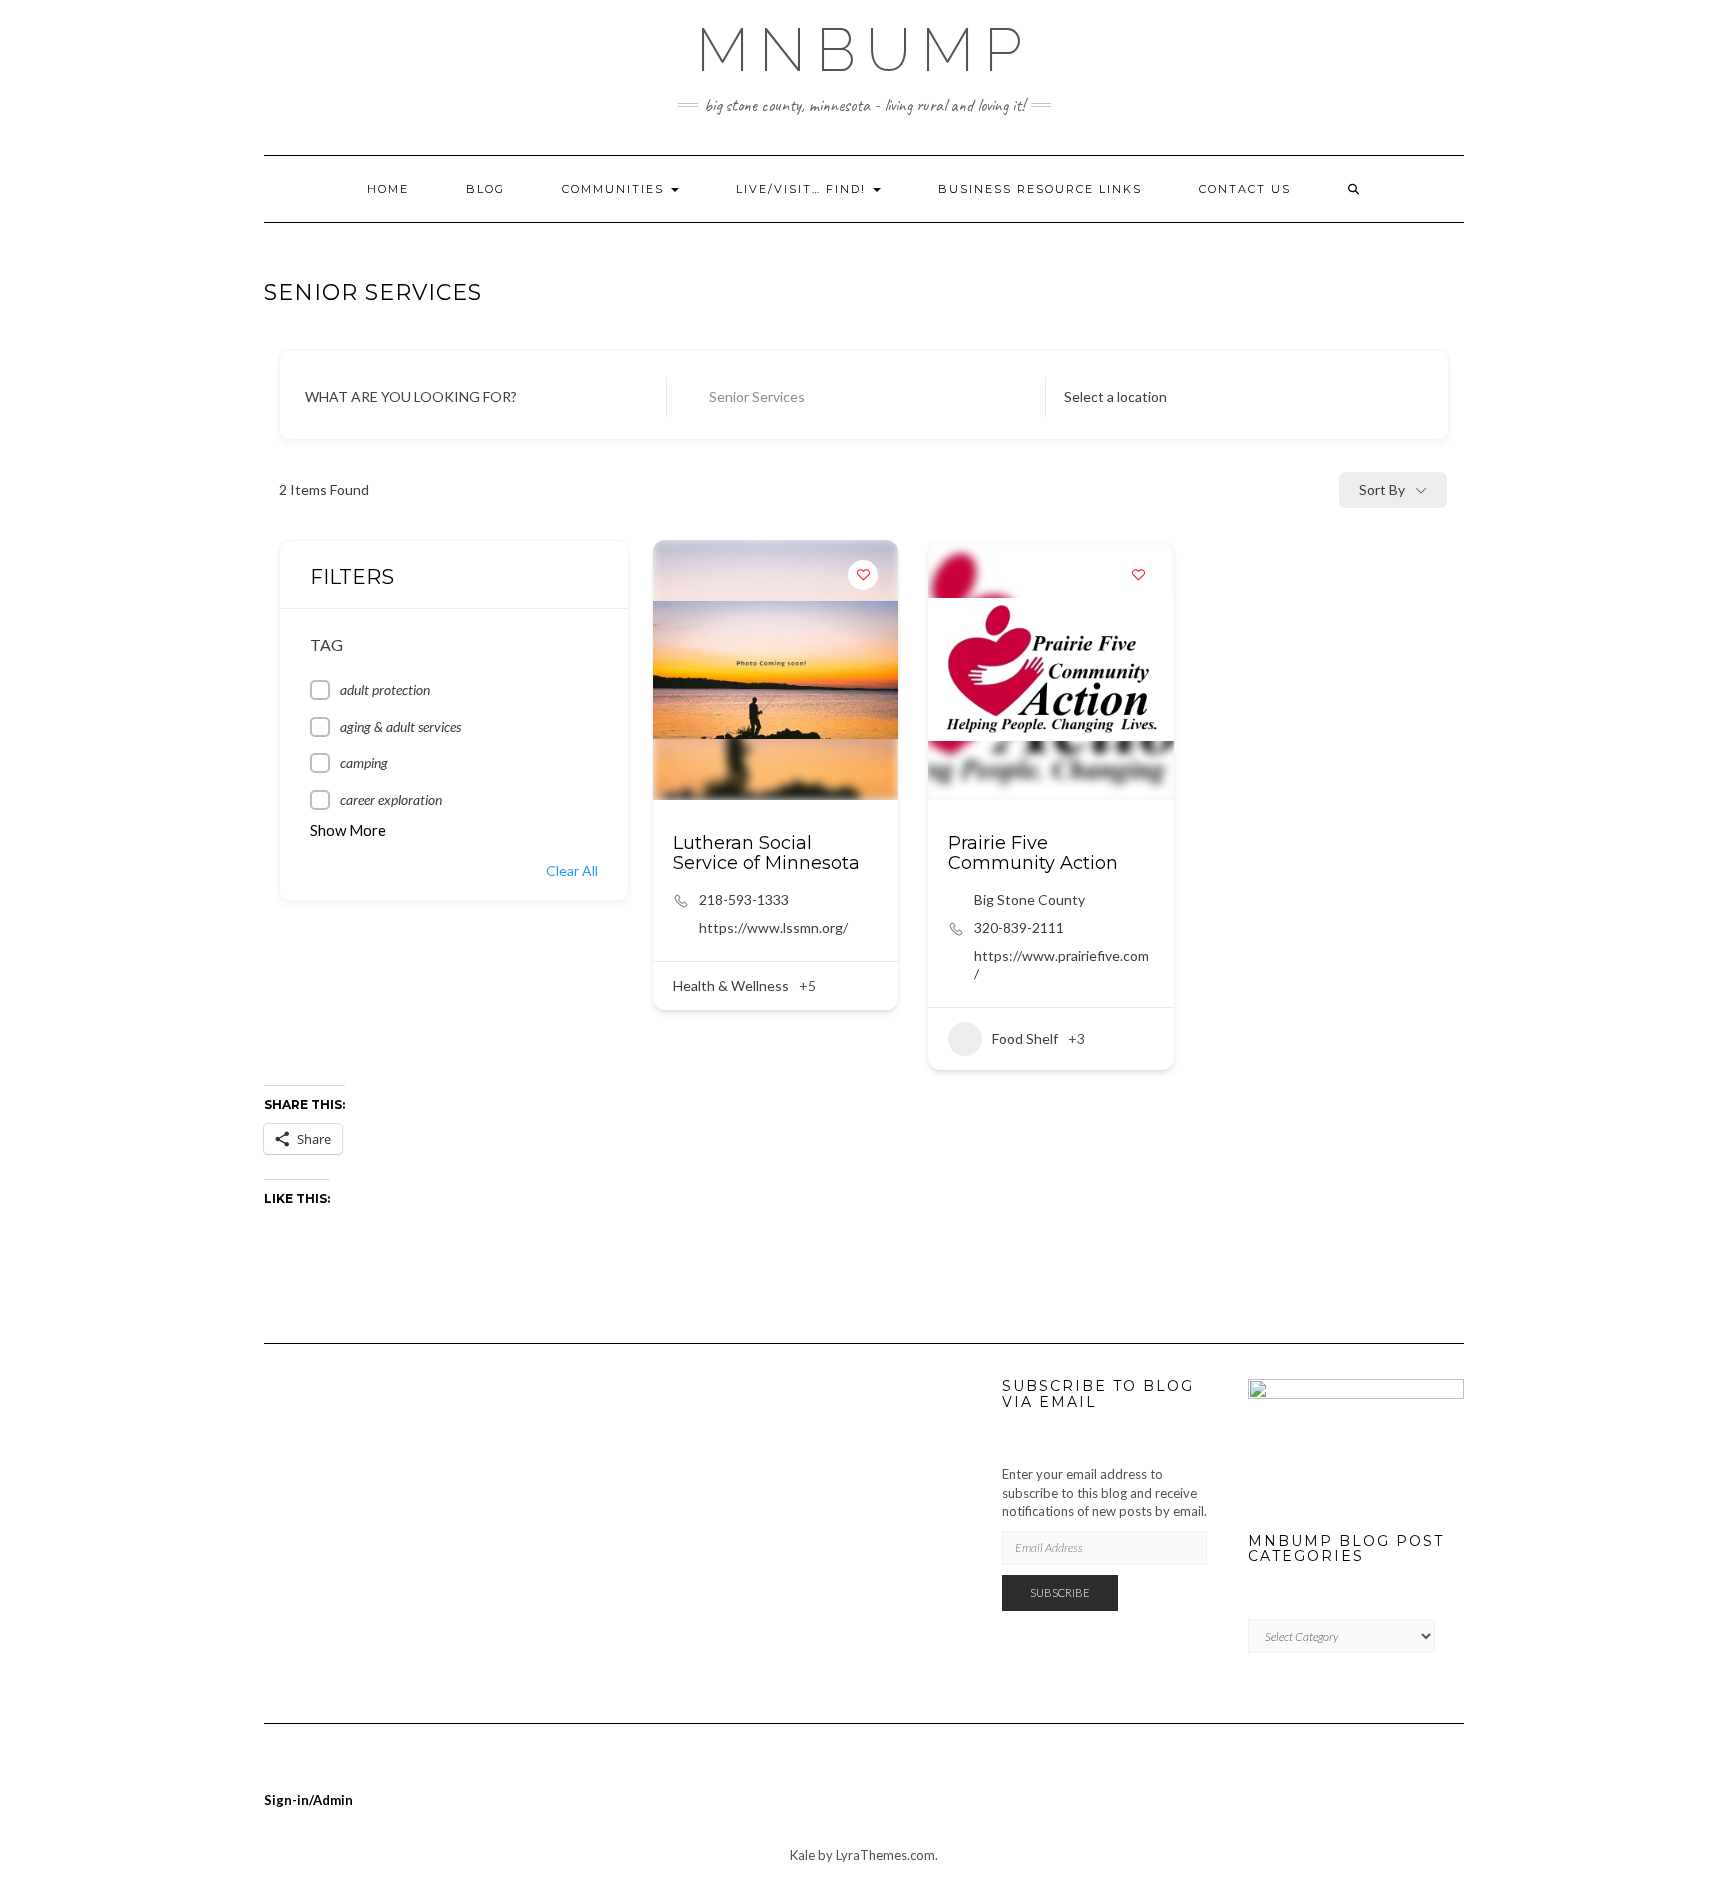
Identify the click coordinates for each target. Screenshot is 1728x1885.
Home (388, 189)
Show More (348, 830)
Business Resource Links (1040, 189)
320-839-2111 (1019, 927)
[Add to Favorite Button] (863, 575)
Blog (485, 189)
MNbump (864, 50)
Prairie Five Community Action (1033, 853)
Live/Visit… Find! (803, 189)
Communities (615, 189)
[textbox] (1115, 397)
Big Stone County (1029, 899)
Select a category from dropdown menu (845, 396)
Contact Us (1245, 189)
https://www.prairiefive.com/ (1061, 964)
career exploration (391, 799)
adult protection (385, 689)
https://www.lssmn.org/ (773, 927)
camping (364, 762)
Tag (326, 644)
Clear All (572, 870)
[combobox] (1230, 397)
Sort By (1382, 489)
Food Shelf (1025, 1038)
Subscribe (1060, 1592)
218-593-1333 (744, 899)
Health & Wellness (731, 985)
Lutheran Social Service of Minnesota (766, 853)
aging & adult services (400, 726)
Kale (802, 1855)
